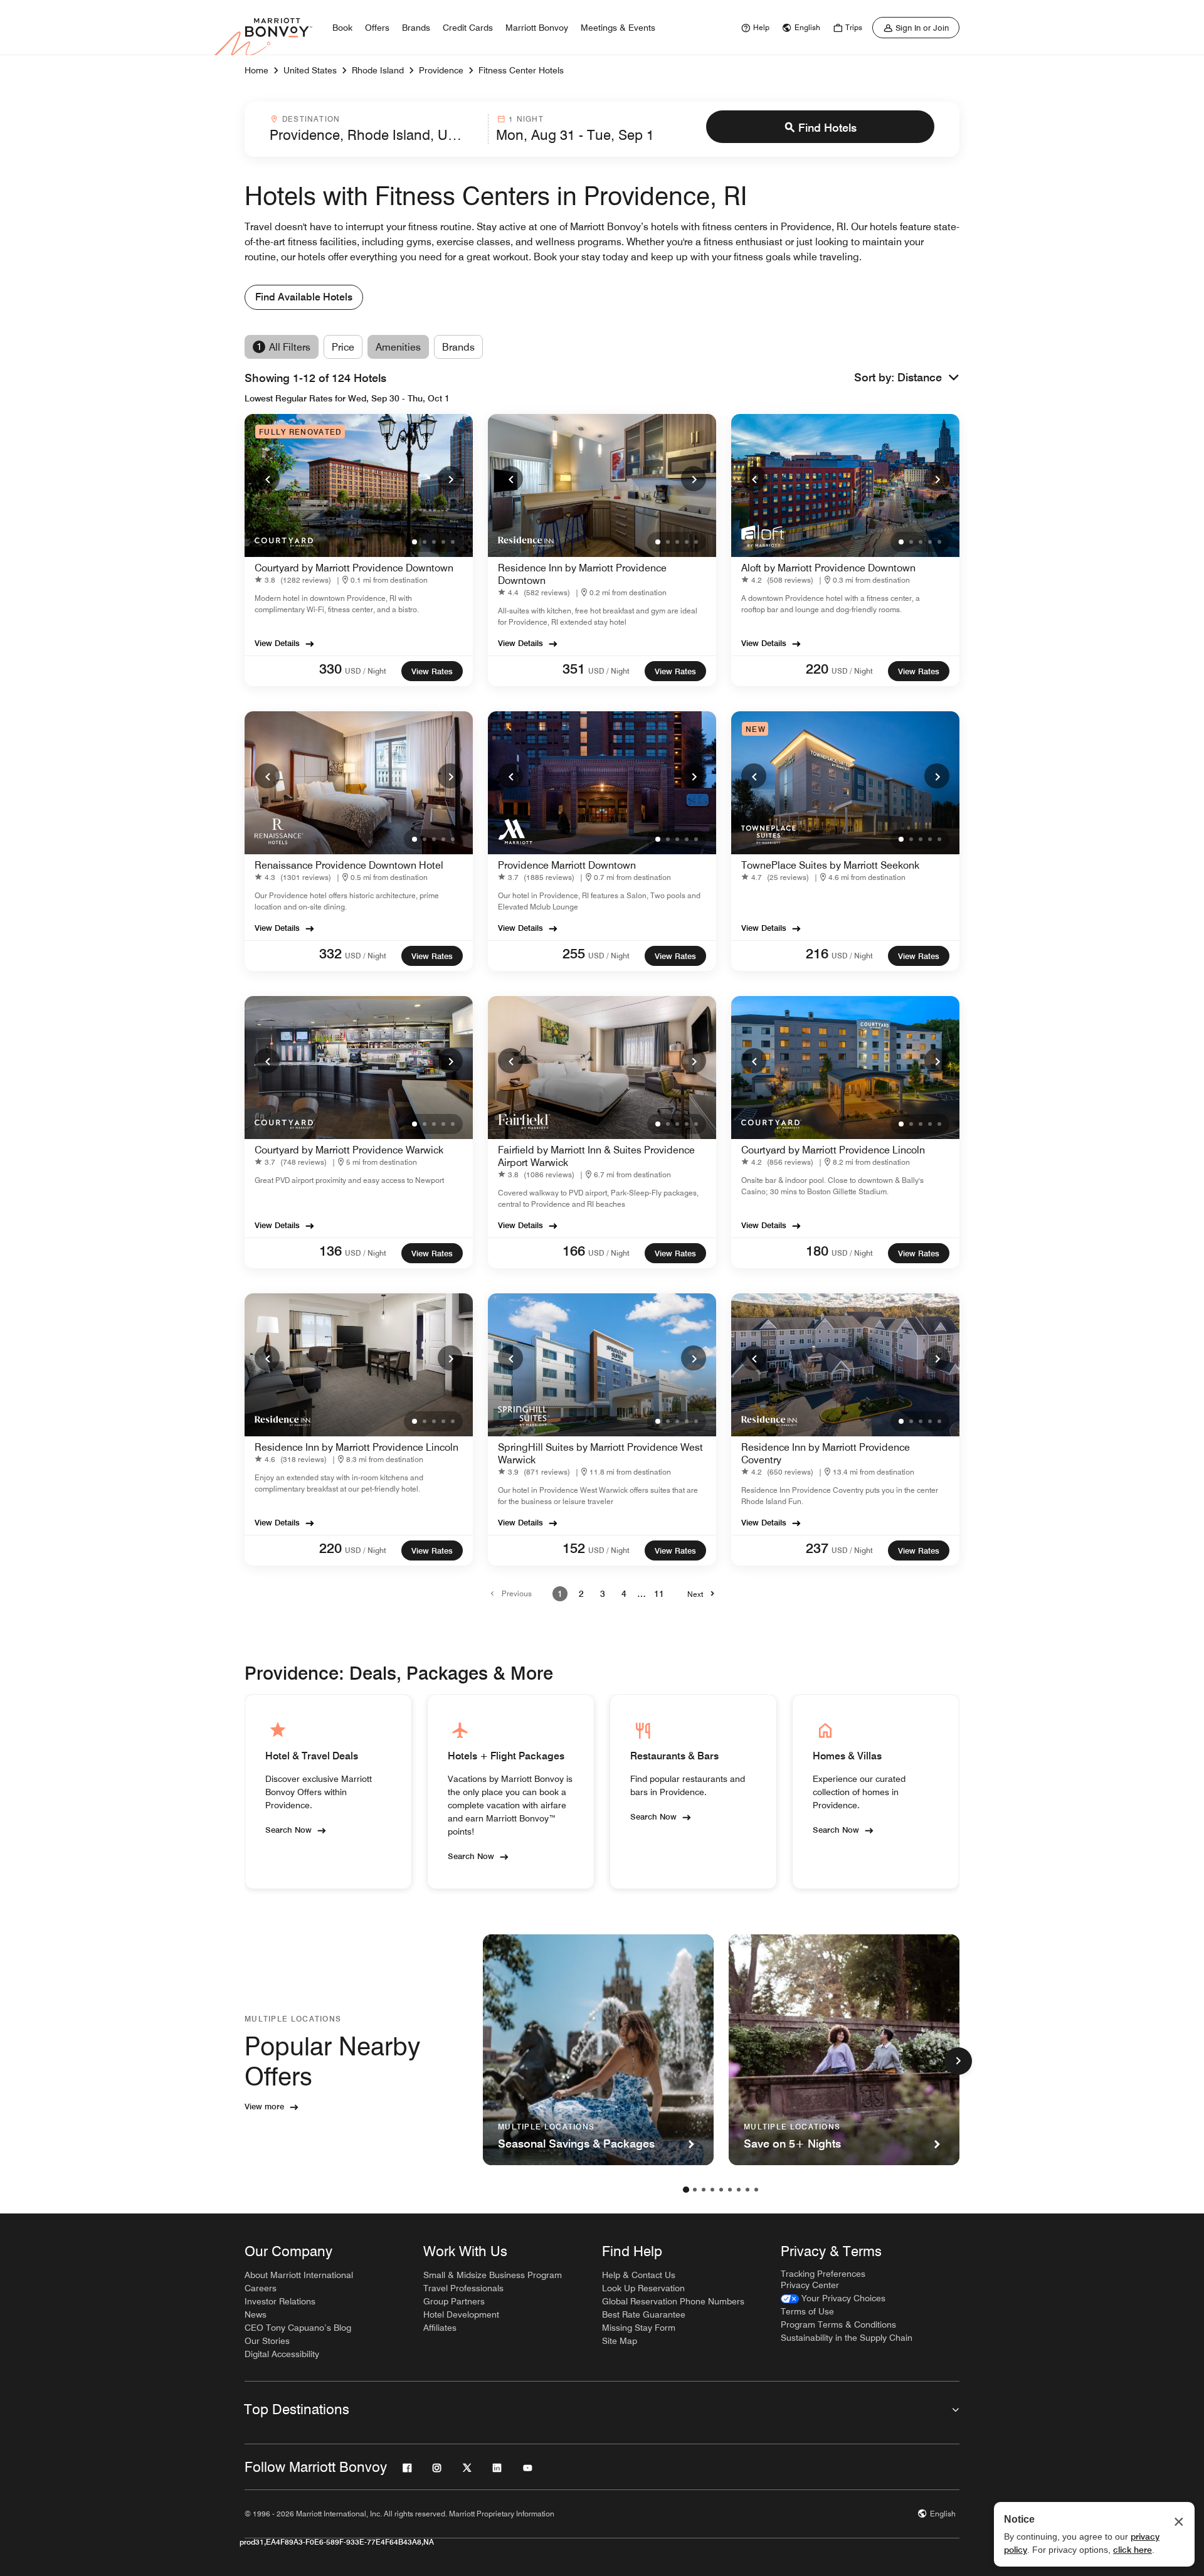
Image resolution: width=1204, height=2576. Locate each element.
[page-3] (704, 2190)
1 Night (526, 119)
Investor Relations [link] (280, 2301)
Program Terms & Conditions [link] (838, 2324)
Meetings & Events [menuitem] (618, 28)
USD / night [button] (366, 671)
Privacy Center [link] (810, 2285)
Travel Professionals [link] (463, 2288)
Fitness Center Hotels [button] (521, 70)
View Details (277, 643)
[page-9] (756, 2190)
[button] (928, 378)
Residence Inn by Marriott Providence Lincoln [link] (356, 1447)
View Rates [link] (432, 671)
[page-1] (686, 2190)
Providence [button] (441, 70)
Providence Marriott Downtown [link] (567, 865)
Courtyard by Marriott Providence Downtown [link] (354, 568)
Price (343, 347)
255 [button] (574, 953)
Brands (458, 347)
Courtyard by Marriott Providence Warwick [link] (349, 1150)
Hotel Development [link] (461, 2314)
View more (264, 2106)
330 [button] (330, 669)
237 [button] (817, 1548)
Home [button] (256, 70)
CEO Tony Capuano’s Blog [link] (298, 2328)
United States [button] (310, 70)
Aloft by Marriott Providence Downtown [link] (828, 568)
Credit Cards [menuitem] (468, 28)
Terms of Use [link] (807, 2311)
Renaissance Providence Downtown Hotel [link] (349, 865)
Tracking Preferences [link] (823, 2274)
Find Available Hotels (304, 297)
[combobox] (375, 129)
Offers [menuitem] (377, 28)
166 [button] (574, 1251)
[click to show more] (958, 2061)
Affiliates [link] (440, 2328)
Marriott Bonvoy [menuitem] (537, 28)
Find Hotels (827, 128)
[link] (754, 28)
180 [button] (817, 1251)
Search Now (288, 1830)
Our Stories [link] (267, 2341)
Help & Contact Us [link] (639, 2275)
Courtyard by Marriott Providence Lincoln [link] (833, 1150)
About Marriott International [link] (299, 2275)
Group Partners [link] (454, 2301)
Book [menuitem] (342, 28)
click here (1133, 2550)
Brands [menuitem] (416, 28)
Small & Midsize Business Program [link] (493, 2275)
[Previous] (267, 479)
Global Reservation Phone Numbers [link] (673, 2301)
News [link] (256, 2314)
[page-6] (730, 2190)
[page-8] (747, 2190)
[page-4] (712, 2190)
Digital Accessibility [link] (282, 2354)
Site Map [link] (620, 2341)
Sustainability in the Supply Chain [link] (847, 2338)
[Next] (450, 479)
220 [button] (817, 669)
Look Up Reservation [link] (643, 2288)
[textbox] (375, 135)
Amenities (398, 347)
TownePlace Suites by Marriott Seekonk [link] (830, 865)
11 (659, 1594)
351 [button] (574, 669)
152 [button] (574, 1548)
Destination (311, 119)
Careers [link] (261, 2288)
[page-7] (739, 2190)
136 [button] (330, 1251)
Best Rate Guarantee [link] (644, 2314)
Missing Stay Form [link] (639, 2328)
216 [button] (817, 953)
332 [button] (330, 953)
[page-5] (721, 2190)
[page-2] (695, 2190)
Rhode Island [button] (378, 70)
